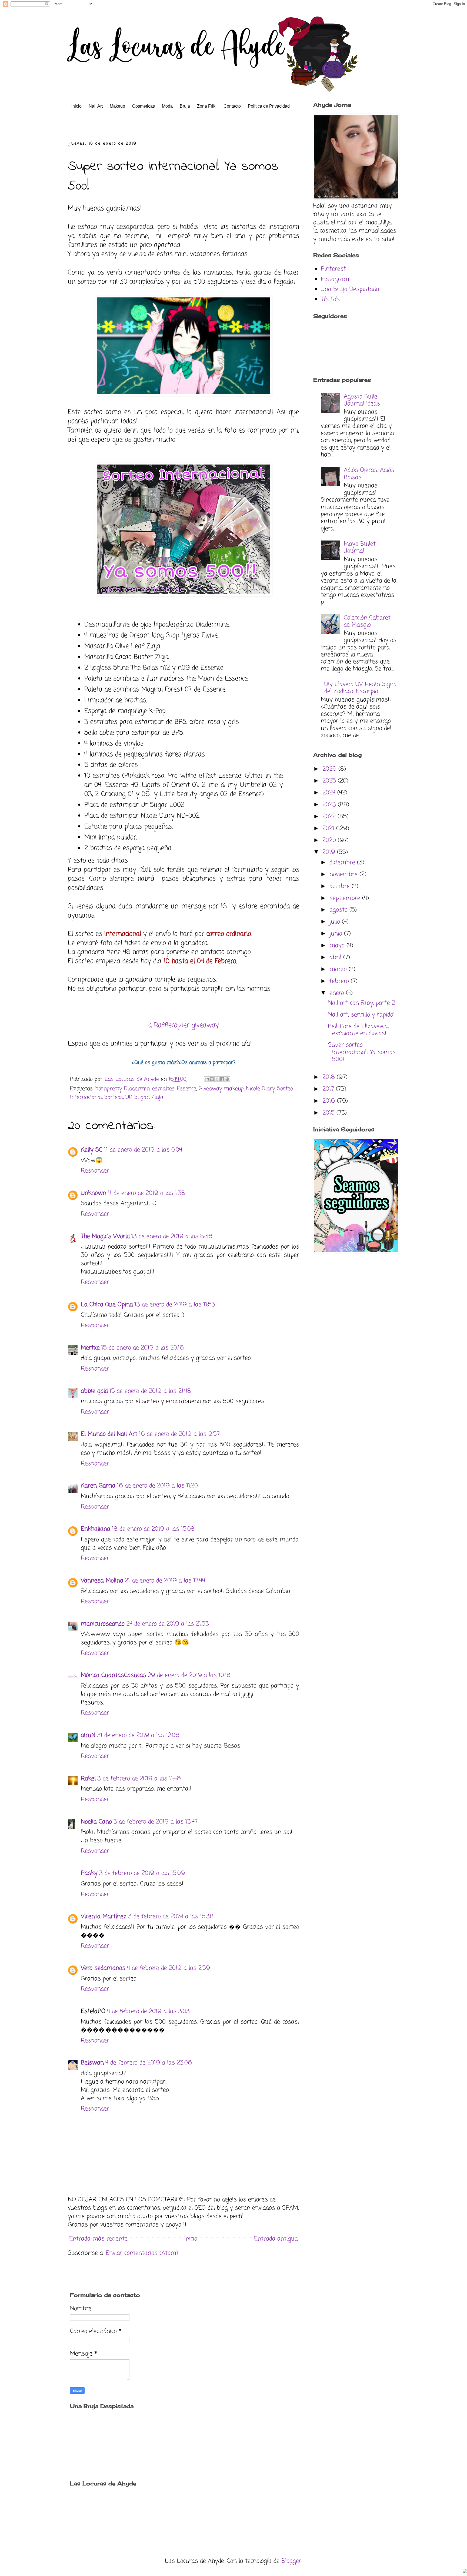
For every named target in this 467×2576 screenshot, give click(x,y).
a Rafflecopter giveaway (184, 1025)
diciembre (343, 863)
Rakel (88, 1779)
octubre (341, 886)
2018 (330, 1077)
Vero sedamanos (103, 1968)
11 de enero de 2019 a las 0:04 (143, 1150)
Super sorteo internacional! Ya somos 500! (362, 1052)
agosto (339, 910)
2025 (330, 781)
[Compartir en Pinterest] (227, 1079)
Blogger (291, 2561)
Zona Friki (207, 106)
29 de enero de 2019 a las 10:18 (189, 1675)
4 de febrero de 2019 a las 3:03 (148, 2011)
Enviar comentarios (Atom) (142, 2253)
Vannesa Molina (102, 1581)
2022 (330, 817)
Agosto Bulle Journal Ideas (362, 400)
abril (336, 957)
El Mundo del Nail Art (109, 1434)
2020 (330, 840)
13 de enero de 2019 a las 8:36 (172, 1236)
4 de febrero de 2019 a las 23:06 (149, 2063)
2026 (330, 769)
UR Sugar (137, 1098)
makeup (234, 1089)
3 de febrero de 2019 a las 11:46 (139, 1779)
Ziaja (157, 1098)
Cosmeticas (144, 106)
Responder (95, 1171)
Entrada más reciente (98, 2239)
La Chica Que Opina (107, 1305)
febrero (340, 981)
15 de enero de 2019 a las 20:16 (143, 1348)
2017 (329, 1089)
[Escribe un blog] (212, 1079)
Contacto (232, 106)
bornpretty (109, 1089)
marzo (339, 969)
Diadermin (137, 1089)
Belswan (92, 2063)
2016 (330, 1101)
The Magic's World (105, 1236)
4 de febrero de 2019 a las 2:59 (169, 1968)
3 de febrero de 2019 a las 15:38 (171, 1917)
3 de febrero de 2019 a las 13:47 (156, 1822)
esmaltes (163, 1089)
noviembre (344, 874)
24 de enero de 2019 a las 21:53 (168, 1624)
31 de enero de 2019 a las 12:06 (138, 1735)
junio (337, 934)
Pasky (89, 1873)
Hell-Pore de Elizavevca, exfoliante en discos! (358, 1030)
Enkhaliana (96, 1529)
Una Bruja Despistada (350, 289)
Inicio (76, 106)
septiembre (346, 898)
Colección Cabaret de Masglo (367, 621)
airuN (88, 1735)
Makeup (117, 106)
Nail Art (96, 106)
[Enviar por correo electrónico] (207, 1079)
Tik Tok (330, 299)
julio (336, 922)
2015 (329, 1113)
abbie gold (94, 1391)
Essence (187, 1089)
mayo (338, 946)
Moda (167, 106)
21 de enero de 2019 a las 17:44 (165, 1581)
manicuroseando (103, 1624)
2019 (330, 852)
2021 (329, 828)
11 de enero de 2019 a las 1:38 (146, 1193)
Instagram (335, 279)
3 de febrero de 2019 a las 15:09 (142, 1873)
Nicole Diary (260, 1089)
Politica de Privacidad (269, 106)
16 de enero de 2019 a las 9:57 (179, 1434)
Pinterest (333, 269)
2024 (330, 793)
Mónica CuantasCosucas (114, 1675)
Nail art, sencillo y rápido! (361, 1015)
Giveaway (210, 1089)
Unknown (94, 1193)
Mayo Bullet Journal (360, 548)
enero (338, 993)
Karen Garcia (98, 1486)
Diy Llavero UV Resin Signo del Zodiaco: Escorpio (360, 688)
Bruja (185, 106)
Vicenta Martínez (104, 1917)
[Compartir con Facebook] (222, 1079)
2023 (330, 805)
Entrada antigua (276, 2239)
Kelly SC (92, 1150)
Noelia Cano (96, 1822)
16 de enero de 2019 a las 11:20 (157, 1486)
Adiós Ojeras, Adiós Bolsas (369, 474)
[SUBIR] (465, 2572)
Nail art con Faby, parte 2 (362, 1003)
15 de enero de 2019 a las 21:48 (150, 1391)
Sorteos (114, 1098)
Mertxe (90, 1348)
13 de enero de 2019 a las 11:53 (175, 1305)
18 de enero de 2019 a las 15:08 (153, 1529)
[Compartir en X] (217, 1079)
